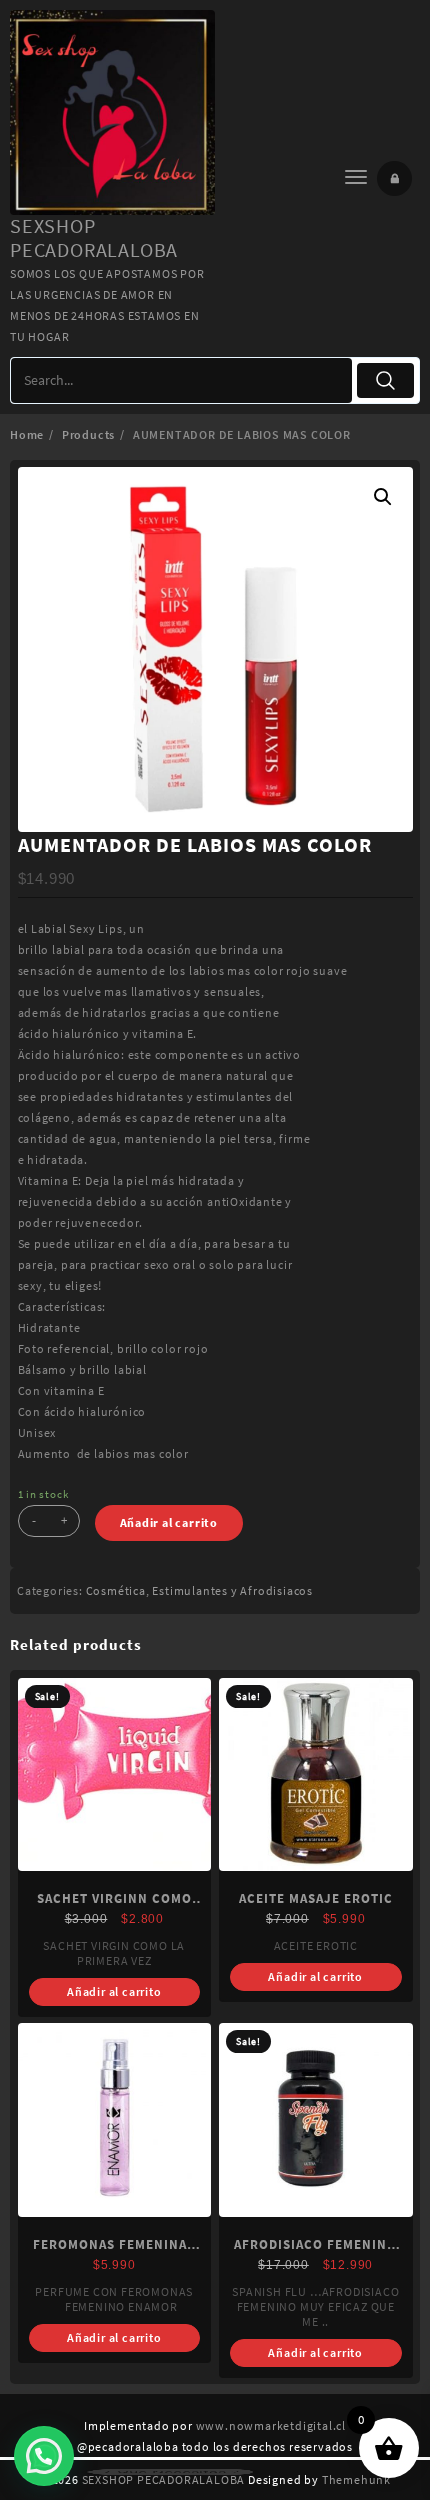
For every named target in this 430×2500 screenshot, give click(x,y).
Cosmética (116, 1590)
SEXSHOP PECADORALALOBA (94, 237)
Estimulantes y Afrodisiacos (232, 1590)
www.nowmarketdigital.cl (271, 2425)
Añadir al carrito (169, 1522)
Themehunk (356, 2479)
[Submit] (386, 380)
